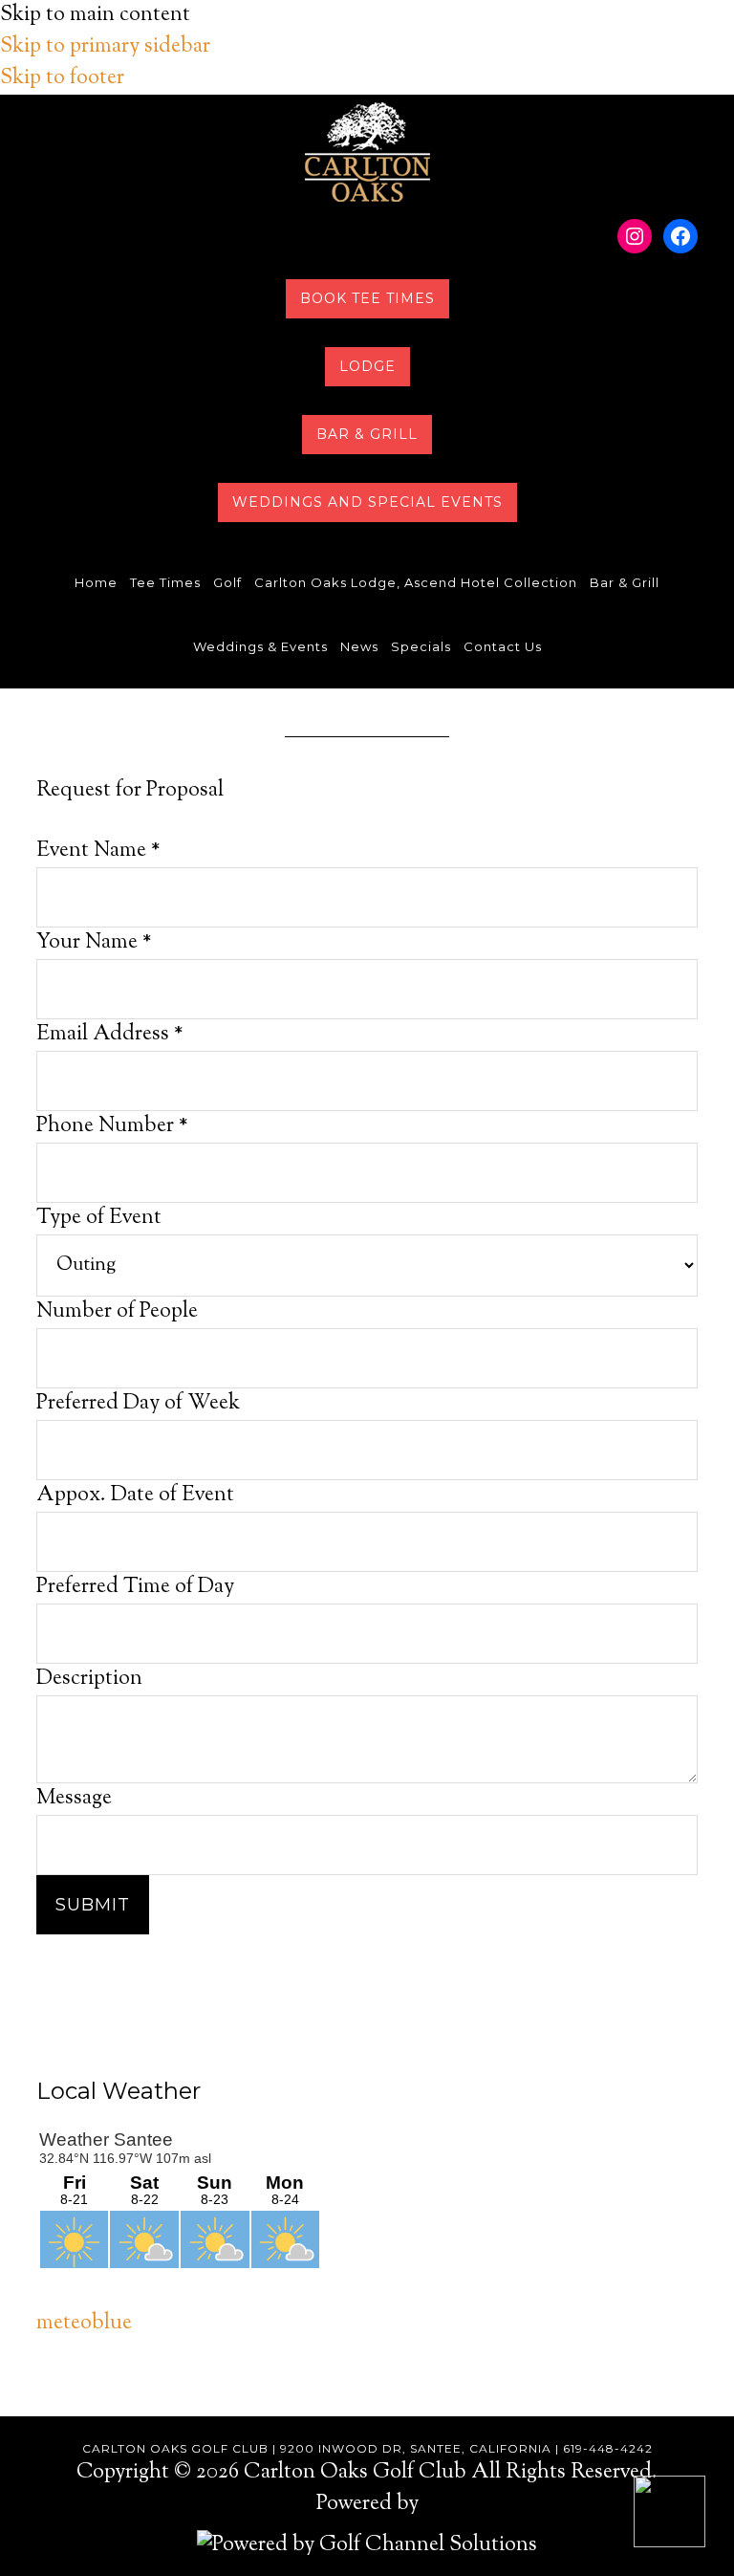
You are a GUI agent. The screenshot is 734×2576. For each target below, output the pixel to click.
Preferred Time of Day (135, 1587)
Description (89, 1679)
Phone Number (112, 1126)
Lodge (367, 366)
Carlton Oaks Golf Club (367, 152)
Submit (93, 1905)
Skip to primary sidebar (105, 47)
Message (74, 1799)
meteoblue (84, 2324)
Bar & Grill (367, 434)
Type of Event (99, 1218)
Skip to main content (95, 15)
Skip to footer (62, 78)
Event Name (98, 851)
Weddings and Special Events (367, 502)
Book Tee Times (367, 298)
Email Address (110, 1035)
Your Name (94, 943)
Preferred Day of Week (138, 1404)
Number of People (117, 1312)
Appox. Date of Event (135, 1495)
